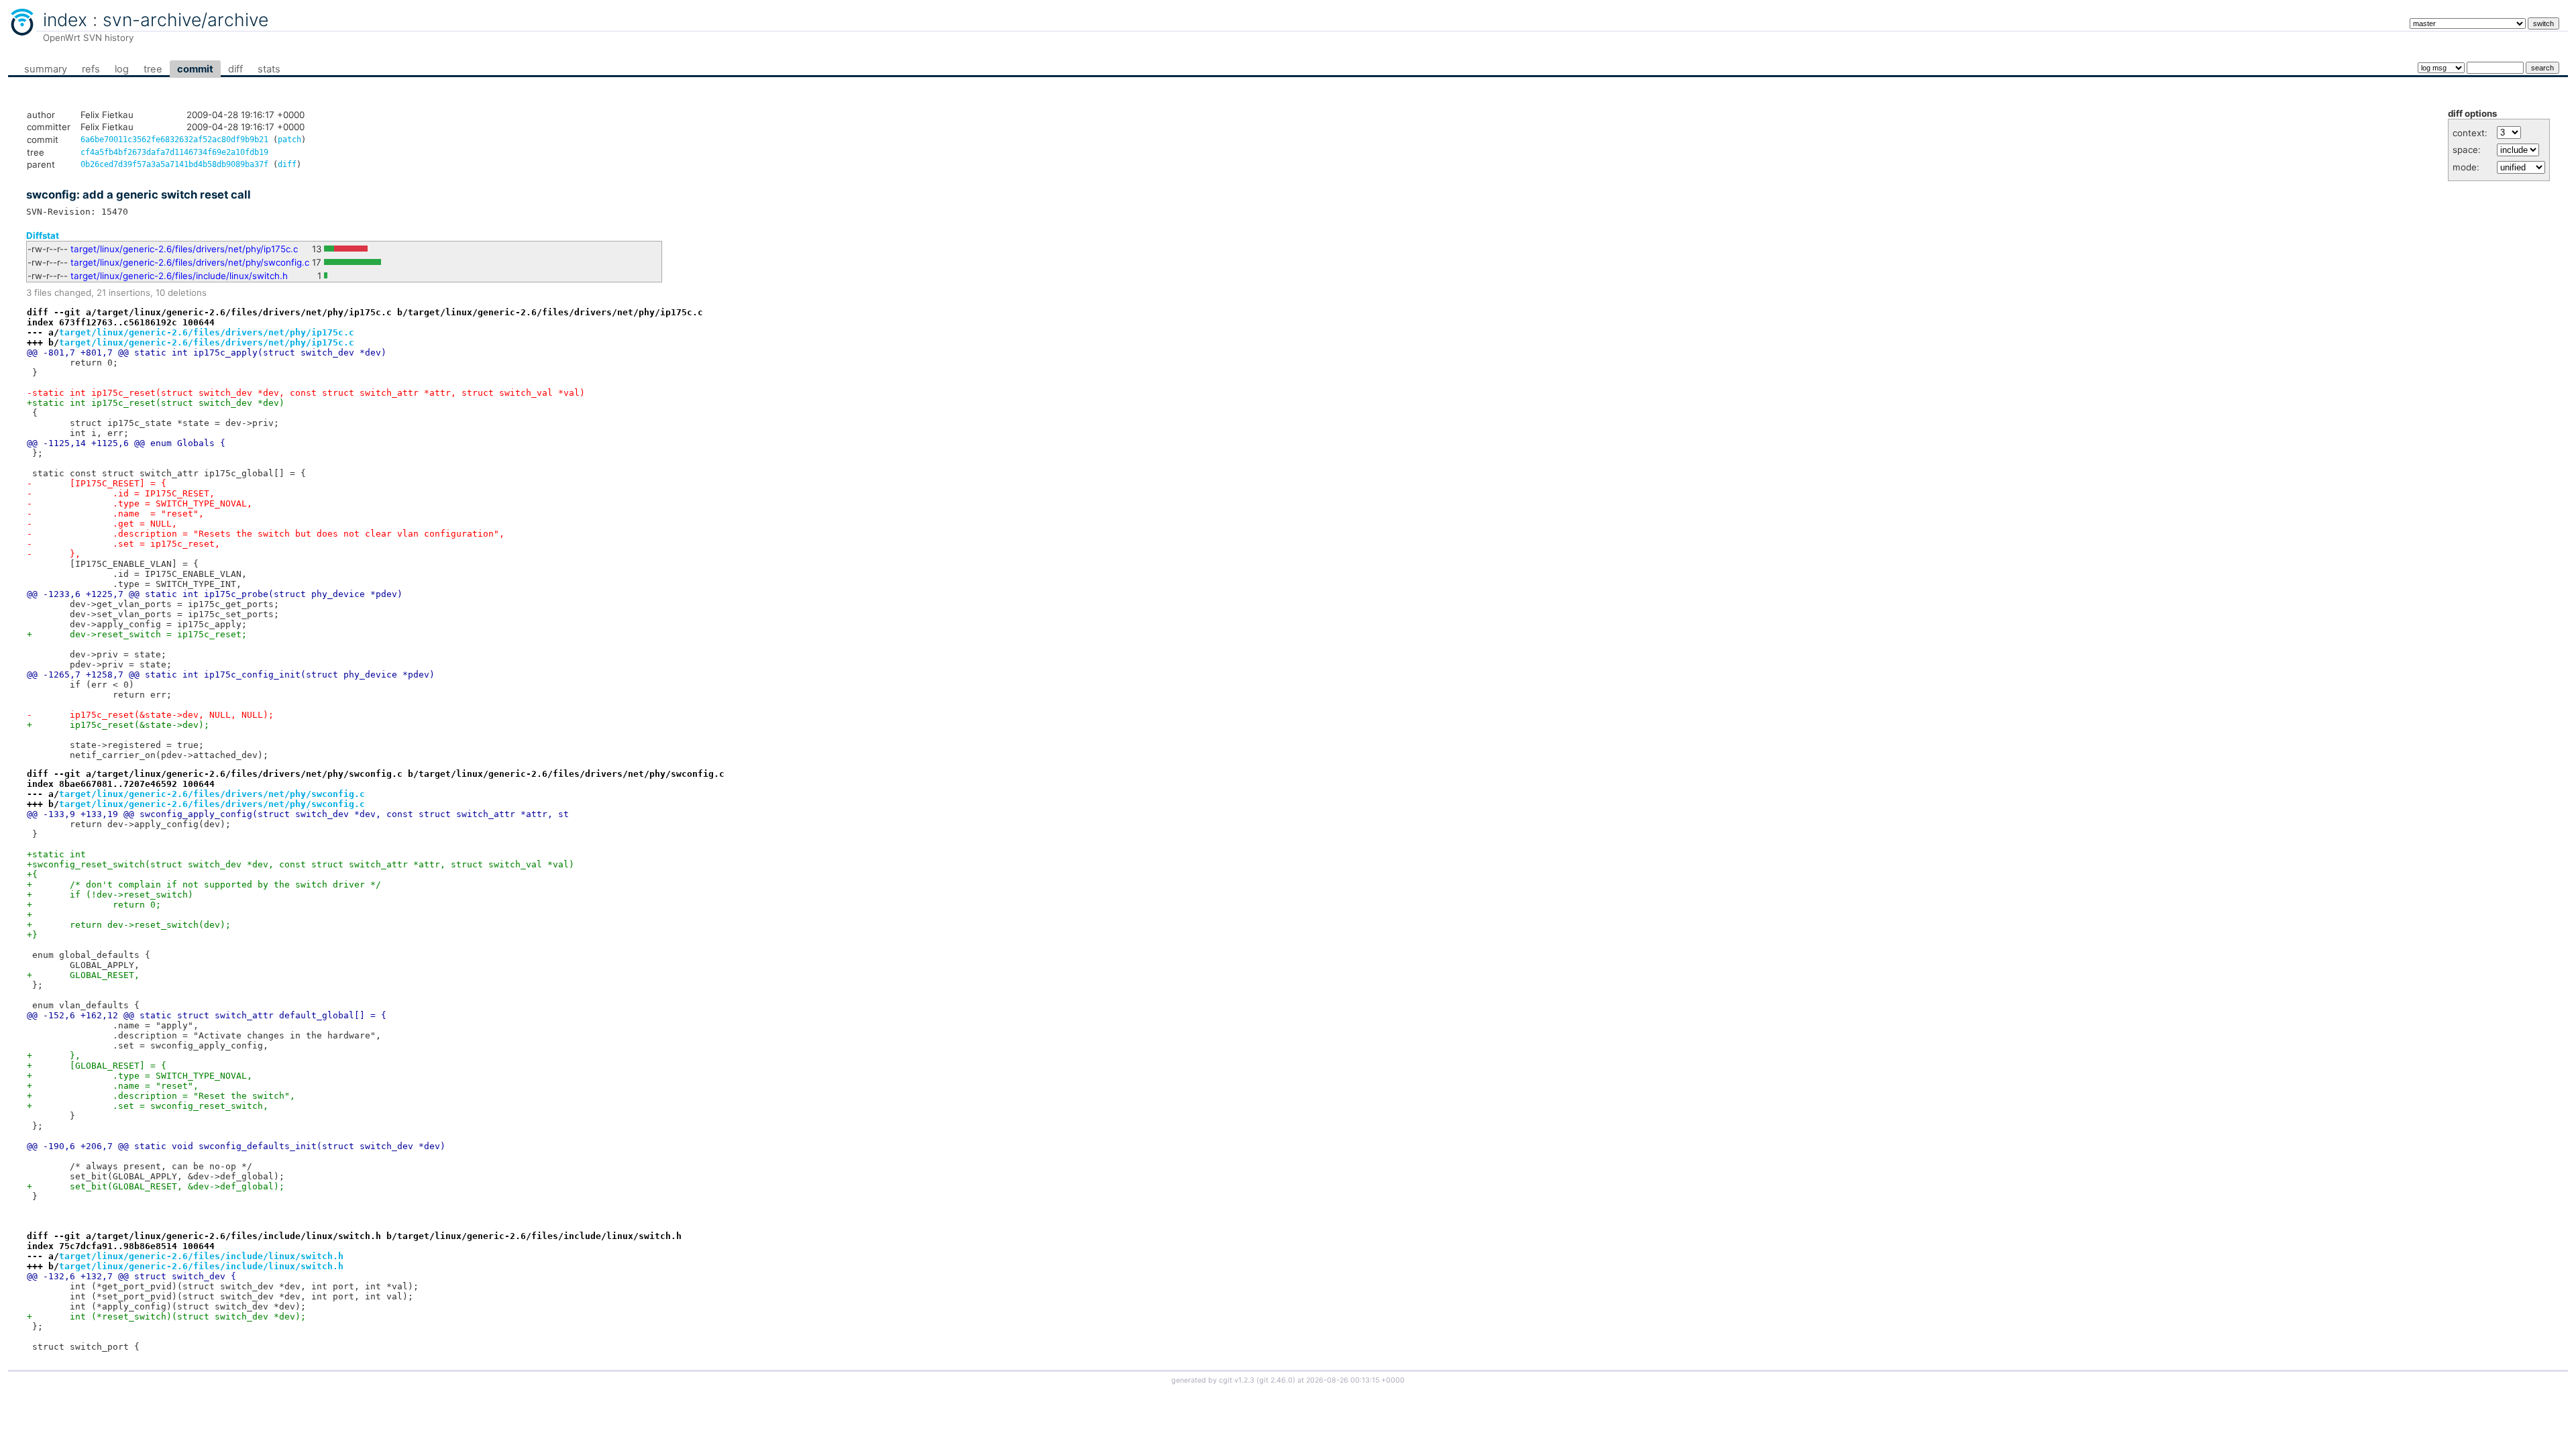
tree (153, 69)
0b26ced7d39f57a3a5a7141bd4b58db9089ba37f (174, 164)
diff (235, 69)
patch (289, 140)
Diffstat (43, 235)
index (65, 19)
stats (269, 69)
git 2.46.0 (1276, 1380)
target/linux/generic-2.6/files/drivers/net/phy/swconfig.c (190, 262)
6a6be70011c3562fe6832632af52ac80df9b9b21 (174, 140)
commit (195, 69)
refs (91, 69)
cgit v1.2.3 (1237, 1380)
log (122, 69)
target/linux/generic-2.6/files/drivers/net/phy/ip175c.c (184, 249)
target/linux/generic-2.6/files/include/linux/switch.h (179, 276)
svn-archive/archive (185, 19)
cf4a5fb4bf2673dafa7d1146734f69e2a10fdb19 (174, 152)
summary (46, 69)
